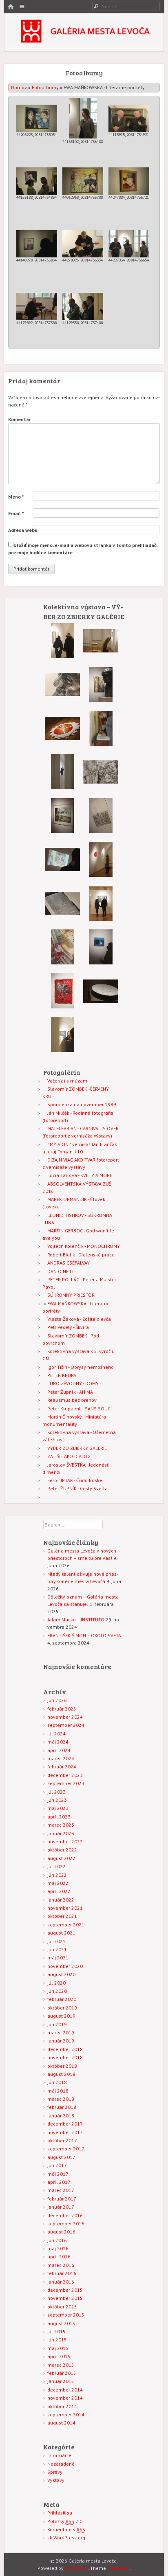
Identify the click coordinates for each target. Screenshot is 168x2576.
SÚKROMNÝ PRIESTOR (71, 1295)
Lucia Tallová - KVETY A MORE (80, 1175)
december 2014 (65, 2390)
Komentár (20, 419)
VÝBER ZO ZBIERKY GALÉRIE (77, 1448)
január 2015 (61, 2381)
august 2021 (61, 1933)
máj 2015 (58, 2348)
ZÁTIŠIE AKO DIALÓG (69, 1456)
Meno (16, 497)
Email (16, 513)
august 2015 (61, 2323)
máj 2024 (58, 1742)
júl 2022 (56, 1866)
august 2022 (61, 1858)
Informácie (59, 2455)
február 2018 (62, 2107)
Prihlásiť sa (60, 2513)
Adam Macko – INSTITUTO (76, 1620)
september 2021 (66, 1925)
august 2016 (61, 2232)
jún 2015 (57, 2340)
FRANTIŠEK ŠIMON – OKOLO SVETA (84, 1635)
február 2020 (62, 1999)
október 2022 (62, 1850)
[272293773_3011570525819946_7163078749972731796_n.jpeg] (62, 744)
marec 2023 (61, 1825)
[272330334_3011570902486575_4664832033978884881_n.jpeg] (101, 700)
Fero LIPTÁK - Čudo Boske (75, 1480)
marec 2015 (61, 2365)
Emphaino (118, 2568)
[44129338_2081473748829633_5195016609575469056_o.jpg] (83, 306)
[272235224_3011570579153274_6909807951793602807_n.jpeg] (101, 831)
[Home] (11, 7)
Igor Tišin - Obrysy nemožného (81, 1367)
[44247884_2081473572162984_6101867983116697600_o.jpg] (129, 181)
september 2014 (66, 2415)
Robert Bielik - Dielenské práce (81, 1255)
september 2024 (66, 1725)
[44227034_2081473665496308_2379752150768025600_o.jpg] (129, 244)
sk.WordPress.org (66, 2538)
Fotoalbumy (45, 87)
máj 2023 (58, 1808)
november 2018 (65, 2057)
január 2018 (61, 2116)
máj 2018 (58, 2091)
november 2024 (65, 1717)
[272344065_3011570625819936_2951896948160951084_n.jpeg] (101, 919)
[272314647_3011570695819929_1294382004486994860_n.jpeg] (101, 657)
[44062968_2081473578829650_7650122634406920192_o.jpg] (83, 181)
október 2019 (62, 2008)
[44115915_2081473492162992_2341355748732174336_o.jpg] (129, 118)
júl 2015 (56, 2331)
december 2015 (65, 2290)
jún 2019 (57, 2024)
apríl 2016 (59, 2256)
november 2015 (65, 2298)
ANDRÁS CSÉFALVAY (69, 1263)
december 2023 (65, 1775)
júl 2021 (56, 1941)
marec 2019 (61, 2032)
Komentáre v (66, 2529)
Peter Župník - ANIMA (70, 1392)
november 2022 (65, 1841)
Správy (55, 2472)
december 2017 (65, 2124)
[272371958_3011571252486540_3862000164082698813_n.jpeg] (62, 919)
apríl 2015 (59, 2356)
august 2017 (61, 2157)
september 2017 (66, 2149)
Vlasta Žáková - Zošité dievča (79, 1319)
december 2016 (65, 2215)
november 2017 (65, 2132)
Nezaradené (61, 2464)
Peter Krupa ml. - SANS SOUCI (80, 1409)
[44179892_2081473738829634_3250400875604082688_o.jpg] (37, 306)
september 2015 (66, 2315)
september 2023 (66, 1783)
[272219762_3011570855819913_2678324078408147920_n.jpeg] (63, 656)
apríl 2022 (59, 1891)
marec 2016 (61, 2265)
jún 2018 (57, 2082)
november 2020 (65, 1966)
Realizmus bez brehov (72, 1400)
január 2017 (61, 2207)
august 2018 (61, 2074)
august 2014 (61, 2423)
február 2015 (62, 2373)
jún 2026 (57, 1700)
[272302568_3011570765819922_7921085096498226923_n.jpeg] (101, 1007)
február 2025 (62, 1709)
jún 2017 (57, 2165)
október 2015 (62, 2307)
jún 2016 (57, 2240)
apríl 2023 (59, 1817)
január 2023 (61, 1833)
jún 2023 (57, 1800)
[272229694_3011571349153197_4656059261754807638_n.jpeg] (63, 1050)
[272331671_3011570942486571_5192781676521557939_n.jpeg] (62, 700)
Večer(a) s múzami (68, 1081)
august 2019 (61, 2016)
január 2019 (61, 2041)
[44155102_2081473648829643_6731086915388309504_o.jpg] (83, 118)
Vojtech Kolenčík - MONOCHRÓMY (84, 1246)
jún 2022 (57, 1875)
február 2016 (62, 2273)
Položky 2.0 (65, 2521)
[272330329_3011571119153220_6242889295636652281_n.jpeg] (63, 963)
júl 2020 (56, 1983)
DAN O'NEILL (61, 1271)
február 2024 (62, 1767)
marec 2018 (61, 2099)
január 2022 (61, 1900)
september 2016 (66, 2224)
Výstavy (56, 2480)
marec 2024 (61, 1758)
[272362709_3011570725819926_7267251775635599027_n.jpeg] (101, 875)
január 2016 (61, 2282)
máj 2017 (58, 2174)
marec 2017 (61, 2190)
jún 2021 (57, 1949)
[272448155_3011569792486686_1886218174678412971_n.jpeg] (62, 875)
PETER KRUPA (62, 1375)
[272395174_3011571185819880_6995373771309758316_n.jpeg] (63, 787)
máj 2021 (58, 1958)
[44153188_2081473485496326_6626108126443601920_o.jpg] (37, 181)
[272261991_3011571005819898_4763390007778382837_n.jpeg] (63, 1007)
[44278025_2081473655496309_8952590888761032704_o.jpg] (83, 244)
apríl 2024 (59, 1750)
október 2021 (62, 1916)
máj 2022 (58, 1883)
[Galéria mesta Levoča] (84, 41)
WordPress (76, 2568)
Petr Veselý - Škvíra (68, 1327)
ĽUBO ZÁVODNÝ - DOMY (73, 1383)
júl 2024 (56, 1734)
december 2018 (65, 2049)
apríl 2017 (59, 2182)
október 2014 (62, 2406)
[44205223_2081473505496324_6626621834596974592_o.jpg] (37, 118)
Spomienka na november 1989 (82, 1104)
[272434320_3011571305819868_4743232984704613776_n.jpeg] (101, 744)
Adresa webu (23, 530)
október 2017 (62, 2140)
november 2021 (65, 1908)
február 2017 (62, 2199)
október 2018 (62, 2066)
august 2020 (61, 1974)
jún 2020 (57, 1991)
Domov (19, 87)
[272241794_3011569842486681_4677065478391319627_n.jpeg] (101, 963)
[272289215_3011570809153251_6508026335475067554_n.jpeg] (63, 831)
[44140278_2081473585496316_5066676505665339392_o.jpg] (37, 244)
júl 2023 (56, 1792)
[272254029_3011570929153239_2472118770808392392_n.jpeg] (101, 788)
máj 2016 (58, 2248)
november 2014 (65, 2398)
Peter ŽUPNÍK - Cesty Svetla (77, 1488)
